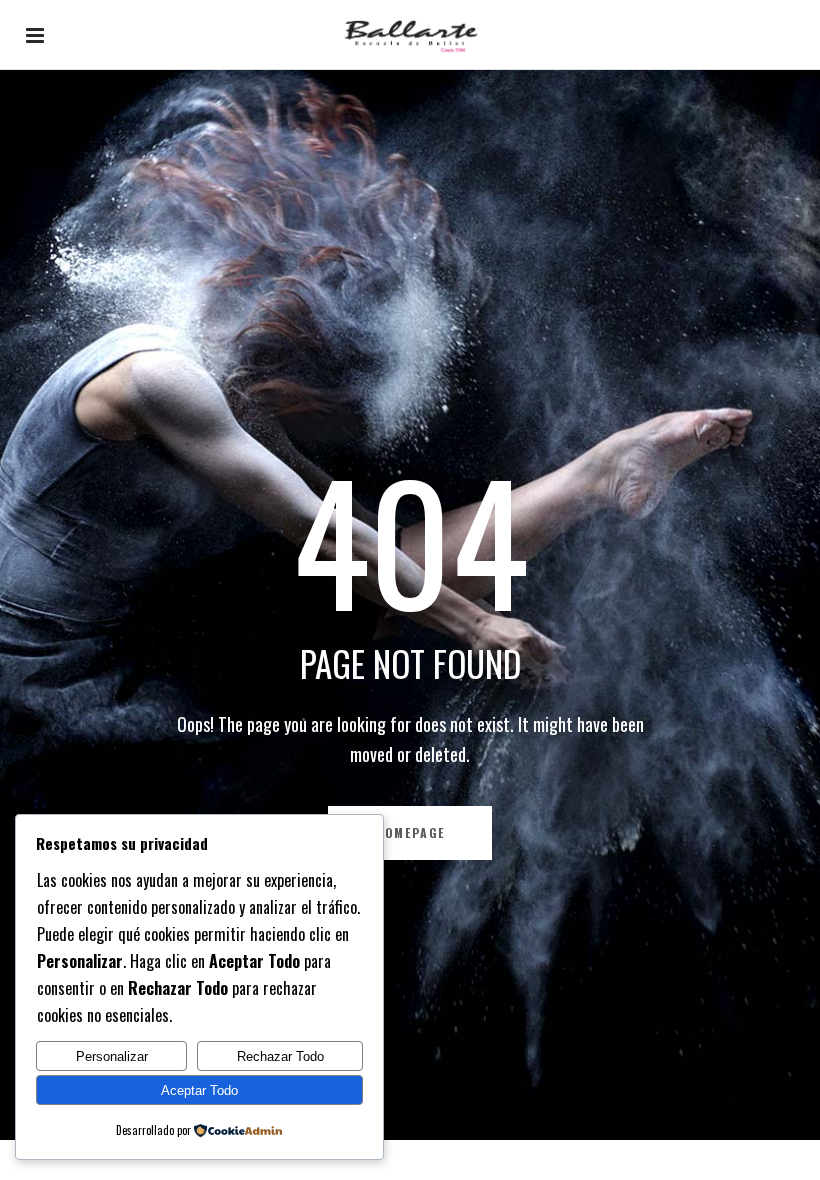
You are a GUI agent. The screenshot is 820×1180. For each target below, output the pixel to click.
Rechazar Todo (280, 1056)
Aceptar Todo (199, 1090)
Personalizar (112, 1056)
